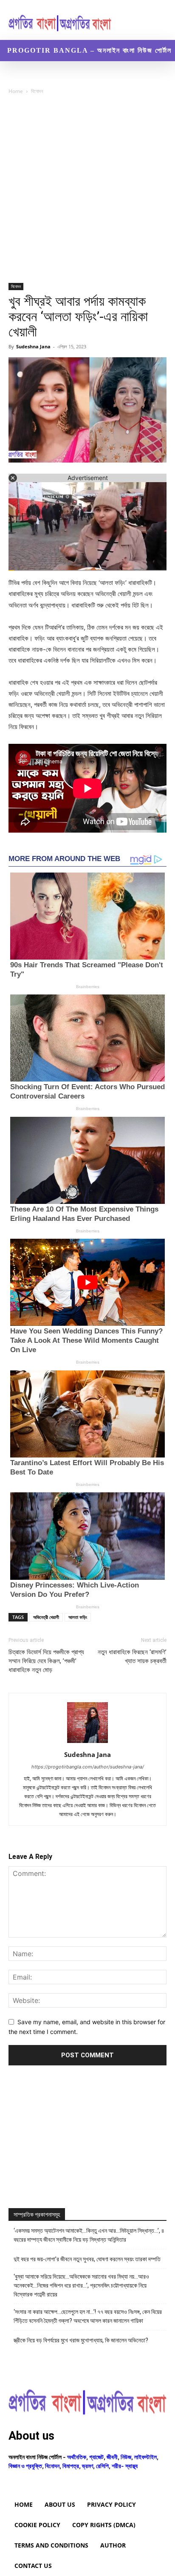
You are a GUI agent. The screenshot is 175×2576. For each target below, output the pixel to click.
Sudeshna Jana (33, 346)
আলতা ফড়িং (78, 1617)
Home (16, 91)
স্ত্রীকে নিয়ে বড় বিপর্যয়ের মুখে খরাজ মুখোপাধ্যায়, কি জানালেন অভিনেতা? (81, 2340)
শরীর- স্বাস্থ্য (125, 2466)
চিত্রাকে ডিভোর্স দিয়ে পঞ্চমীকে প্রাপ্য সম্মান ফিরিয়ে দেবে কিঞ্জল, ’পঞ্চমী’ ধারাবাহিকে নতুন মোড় (46, 1661)
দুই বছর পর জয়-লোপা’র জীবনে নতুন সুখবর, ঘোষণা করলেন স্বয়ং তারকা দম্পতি (87, 2259)
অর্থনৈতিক (77, 2457)
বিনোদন (37, 91)
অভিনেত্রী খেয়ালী (46, 1617)
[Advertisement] (87, 192)
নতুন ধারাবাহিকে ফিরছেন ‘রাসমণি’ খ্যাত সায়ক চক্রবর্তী (132, 1657)
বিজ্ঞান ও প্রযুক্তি (25, 2466)
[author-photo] (87, 1743)
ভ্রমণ (87, 2466)
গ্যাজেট (96, 2457)
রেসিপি (102, 2466)
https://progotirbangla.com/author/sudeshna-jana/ (88, 1767)
